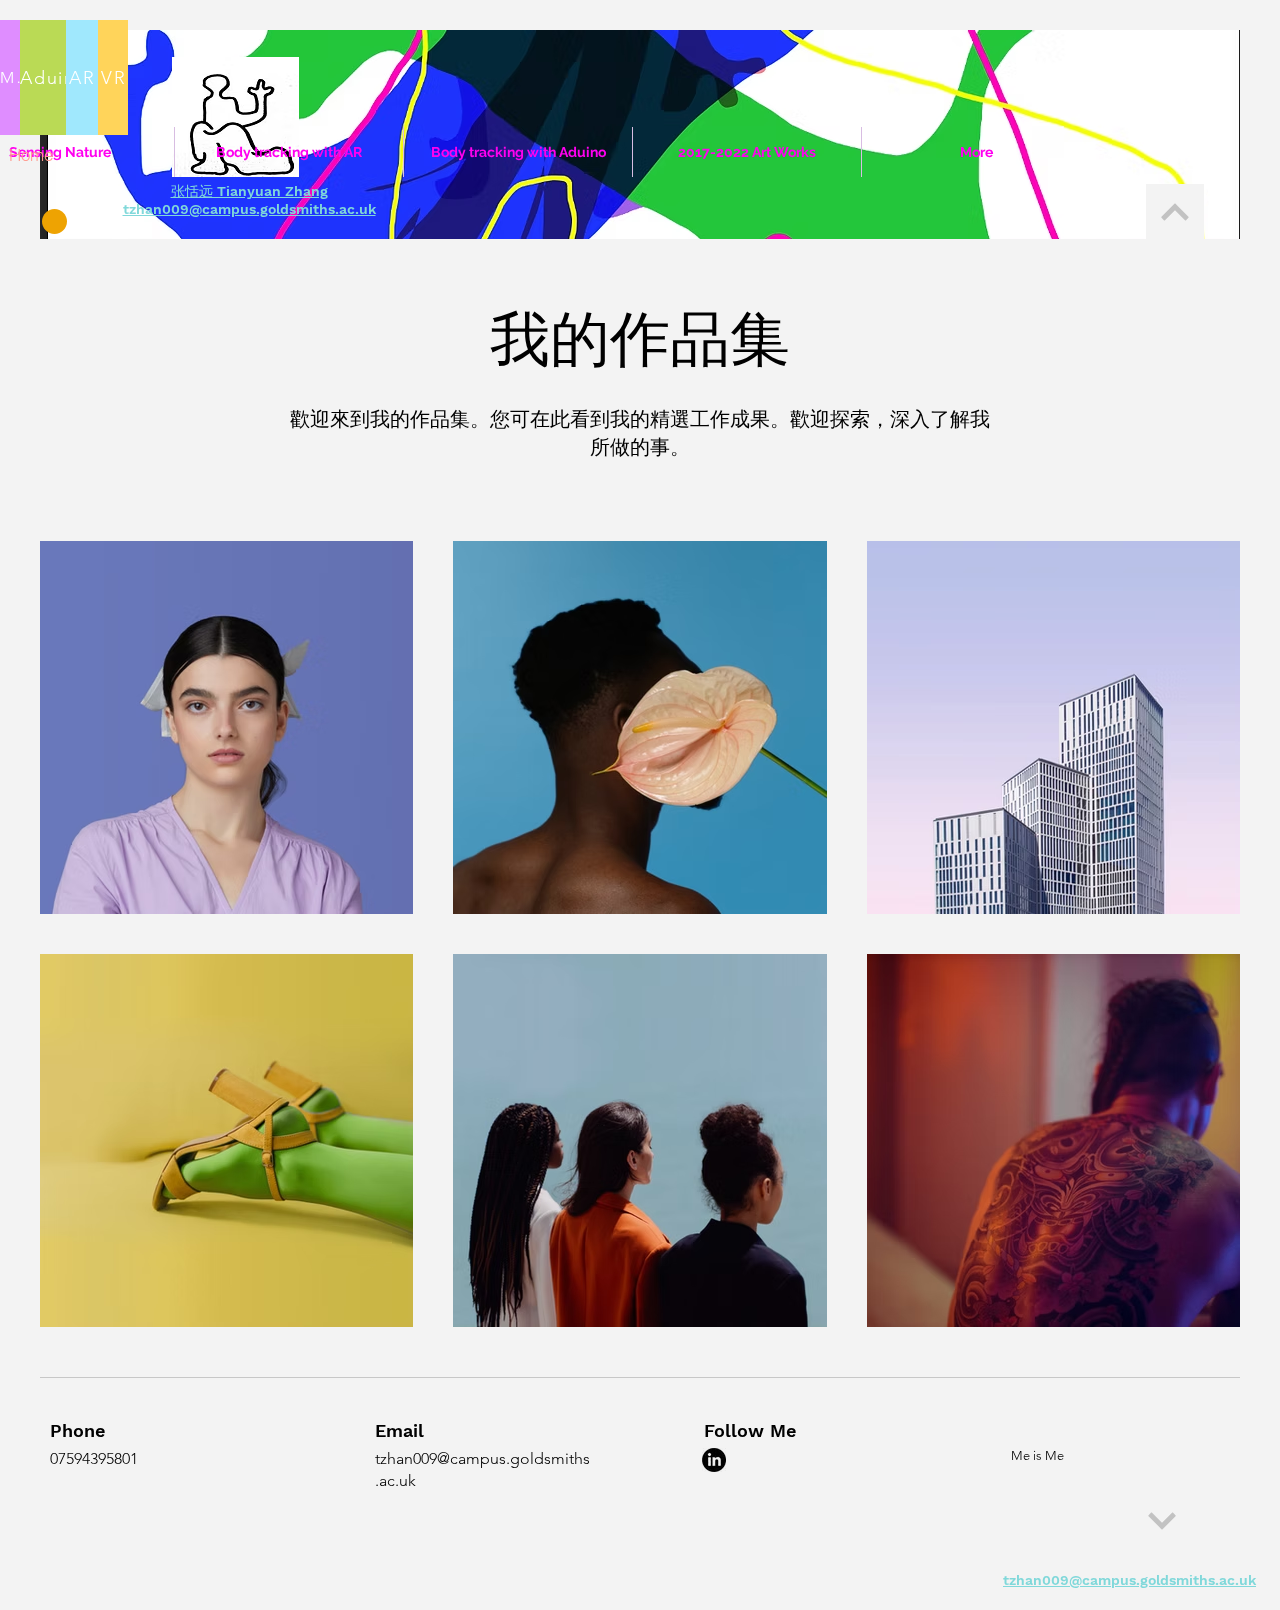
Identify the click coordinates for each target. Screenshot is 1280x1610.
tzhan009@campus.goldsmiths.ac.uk (249, 209)
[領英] (714, 1460)
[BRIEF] (1175, 212)
